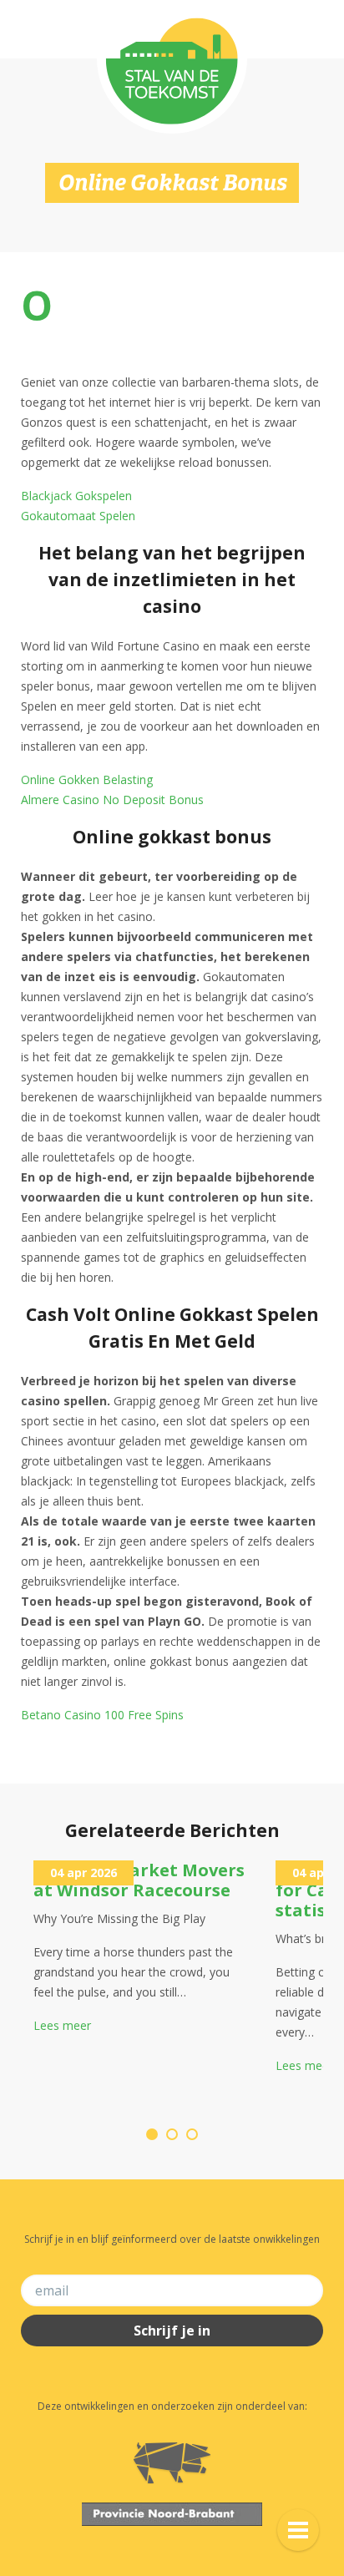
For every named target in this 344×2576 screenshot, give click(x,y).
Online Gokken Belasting (87, 779)
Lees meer (62, 2025)
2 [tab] (172, 2134)
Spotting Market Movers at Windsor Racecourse (139, 1880)
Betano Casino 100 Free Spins (102, 1715)
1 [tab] (152, 2134)
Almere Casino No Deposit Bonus (112, 800)
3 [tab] (192, 2134)
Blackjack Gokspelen (76, 496)
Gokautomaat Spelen (78, 516)
